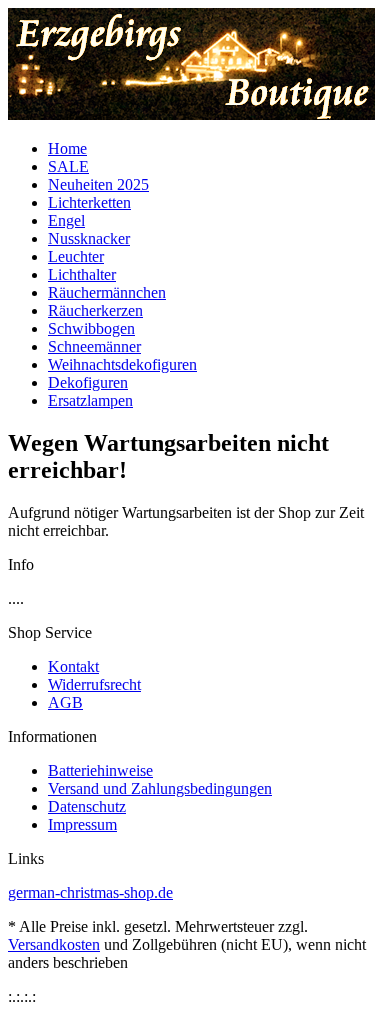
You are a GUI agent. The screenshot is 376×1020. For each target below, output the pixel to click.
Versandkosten (54, 944)
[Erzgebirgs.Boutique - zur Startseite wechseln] (192, 114)
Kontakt (73, 666)
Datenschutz (87, 806)
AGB (65, 702)
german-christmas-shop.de (90, 892)
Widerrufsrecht (94, 684)
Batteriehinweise (100, 770)
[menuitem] (207, 149)
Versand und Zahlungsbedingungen (160, 788)
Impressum (82, 824)
